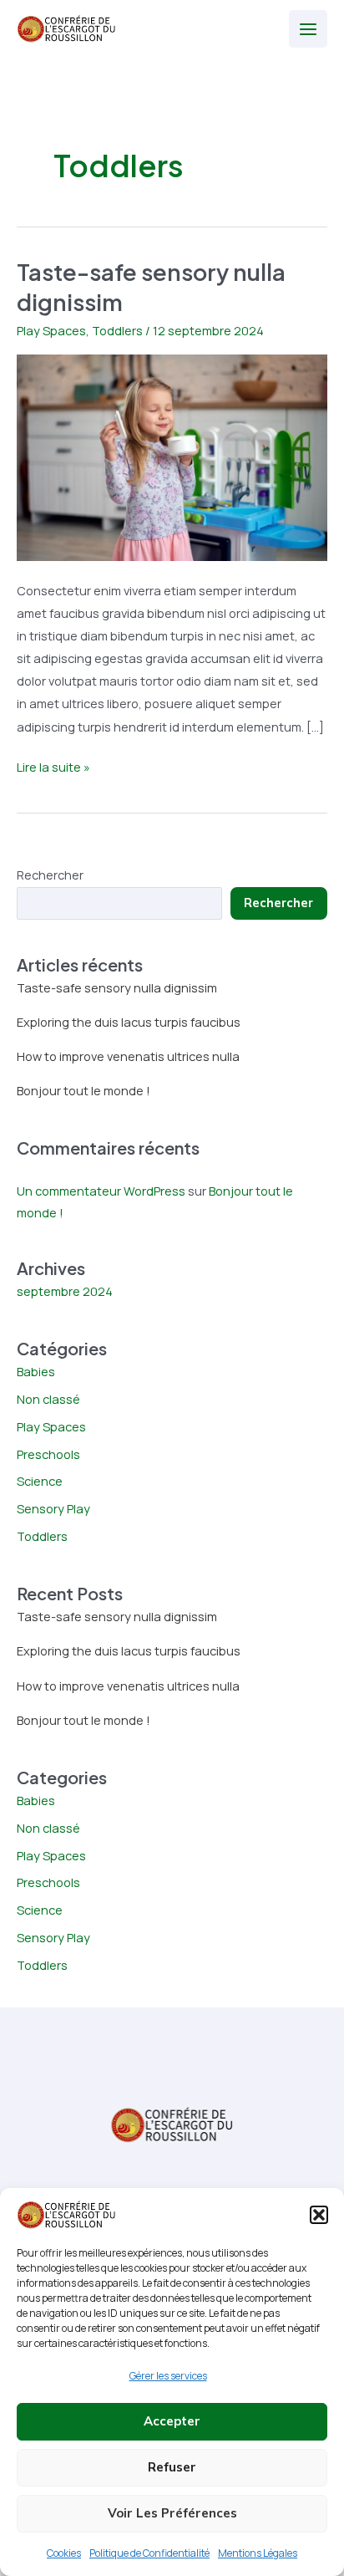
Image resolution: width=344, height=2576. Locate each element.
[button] (319, 2215)
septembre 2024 (65, 1291)
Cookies (64, 2553)
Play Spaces (51, 330)
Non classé (48, 1399)
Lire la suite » (53, 768)
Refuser (172, 2467)
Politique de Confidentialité (149, 2553)
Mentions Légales (258, 2553)
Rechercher (50, 875)
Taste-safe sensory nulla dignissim (117, 987)
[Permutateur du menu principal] (308, 29)
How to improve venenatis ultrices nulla (128, 1056)
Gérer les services (168, 2376)
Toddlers (117, 330)
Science (40, 1481)
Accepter (172, 2421)
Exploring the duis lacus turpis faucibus (129, 1022)
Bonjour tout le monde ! (83, 1090)
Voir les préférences (172, 2513)
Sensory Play (53, 1508)
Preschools (48, 1454)
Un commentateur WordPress (101, 1191)
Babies (36, 1371)
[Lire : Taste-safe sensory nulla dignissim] (172, 456)
